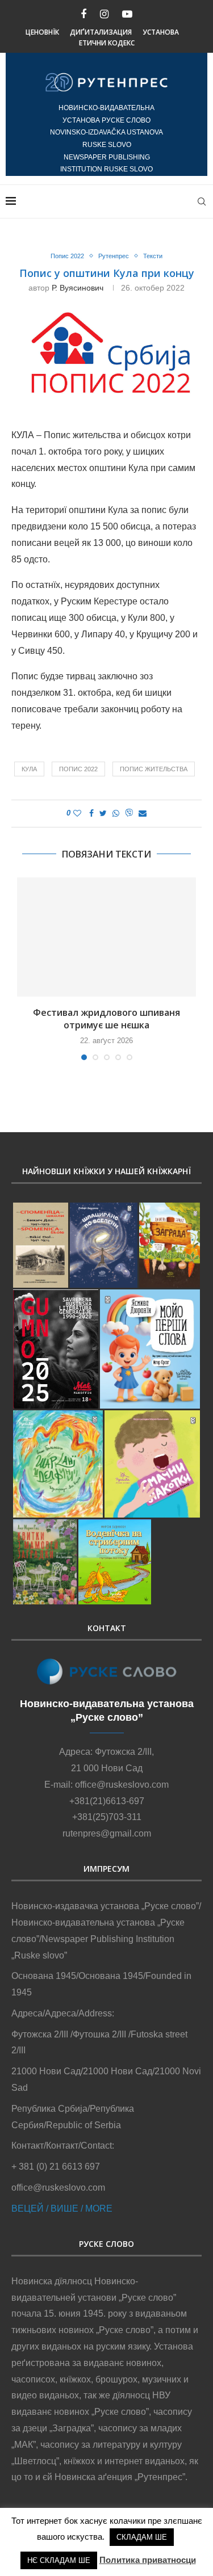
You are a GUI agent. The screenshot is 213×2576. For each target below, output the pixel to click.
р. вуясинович (78, 288)
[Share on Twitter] (103, 813)
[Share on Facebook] (91, 813)
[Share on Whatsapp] (116, 813)
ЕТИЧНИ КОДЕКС (107, 43)
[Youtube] (127, 14)
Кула (29, 769)
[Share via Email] (143, 813)
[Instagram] (104, 14)
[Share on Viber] (129, 814)
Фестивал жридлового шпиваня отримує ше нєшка (106, 1019)
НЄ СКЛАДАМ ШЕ (59, 2560)
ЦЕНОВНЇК (42, 32)
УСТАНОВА (161, 32)
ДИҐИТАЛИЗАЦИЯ (101, 32)
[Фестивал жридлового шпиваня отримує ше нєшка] (106, 937)
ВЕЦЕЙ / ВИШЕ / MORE (62, 2209)
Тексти (153, 256)
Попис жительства (154, 769)
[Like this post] (77, 813)
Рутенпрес (114, 256)
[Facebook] (83, 14)
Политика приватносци (148, 2560)
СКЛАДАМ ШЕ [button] (142, 2537)
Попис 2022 (67, 256)
